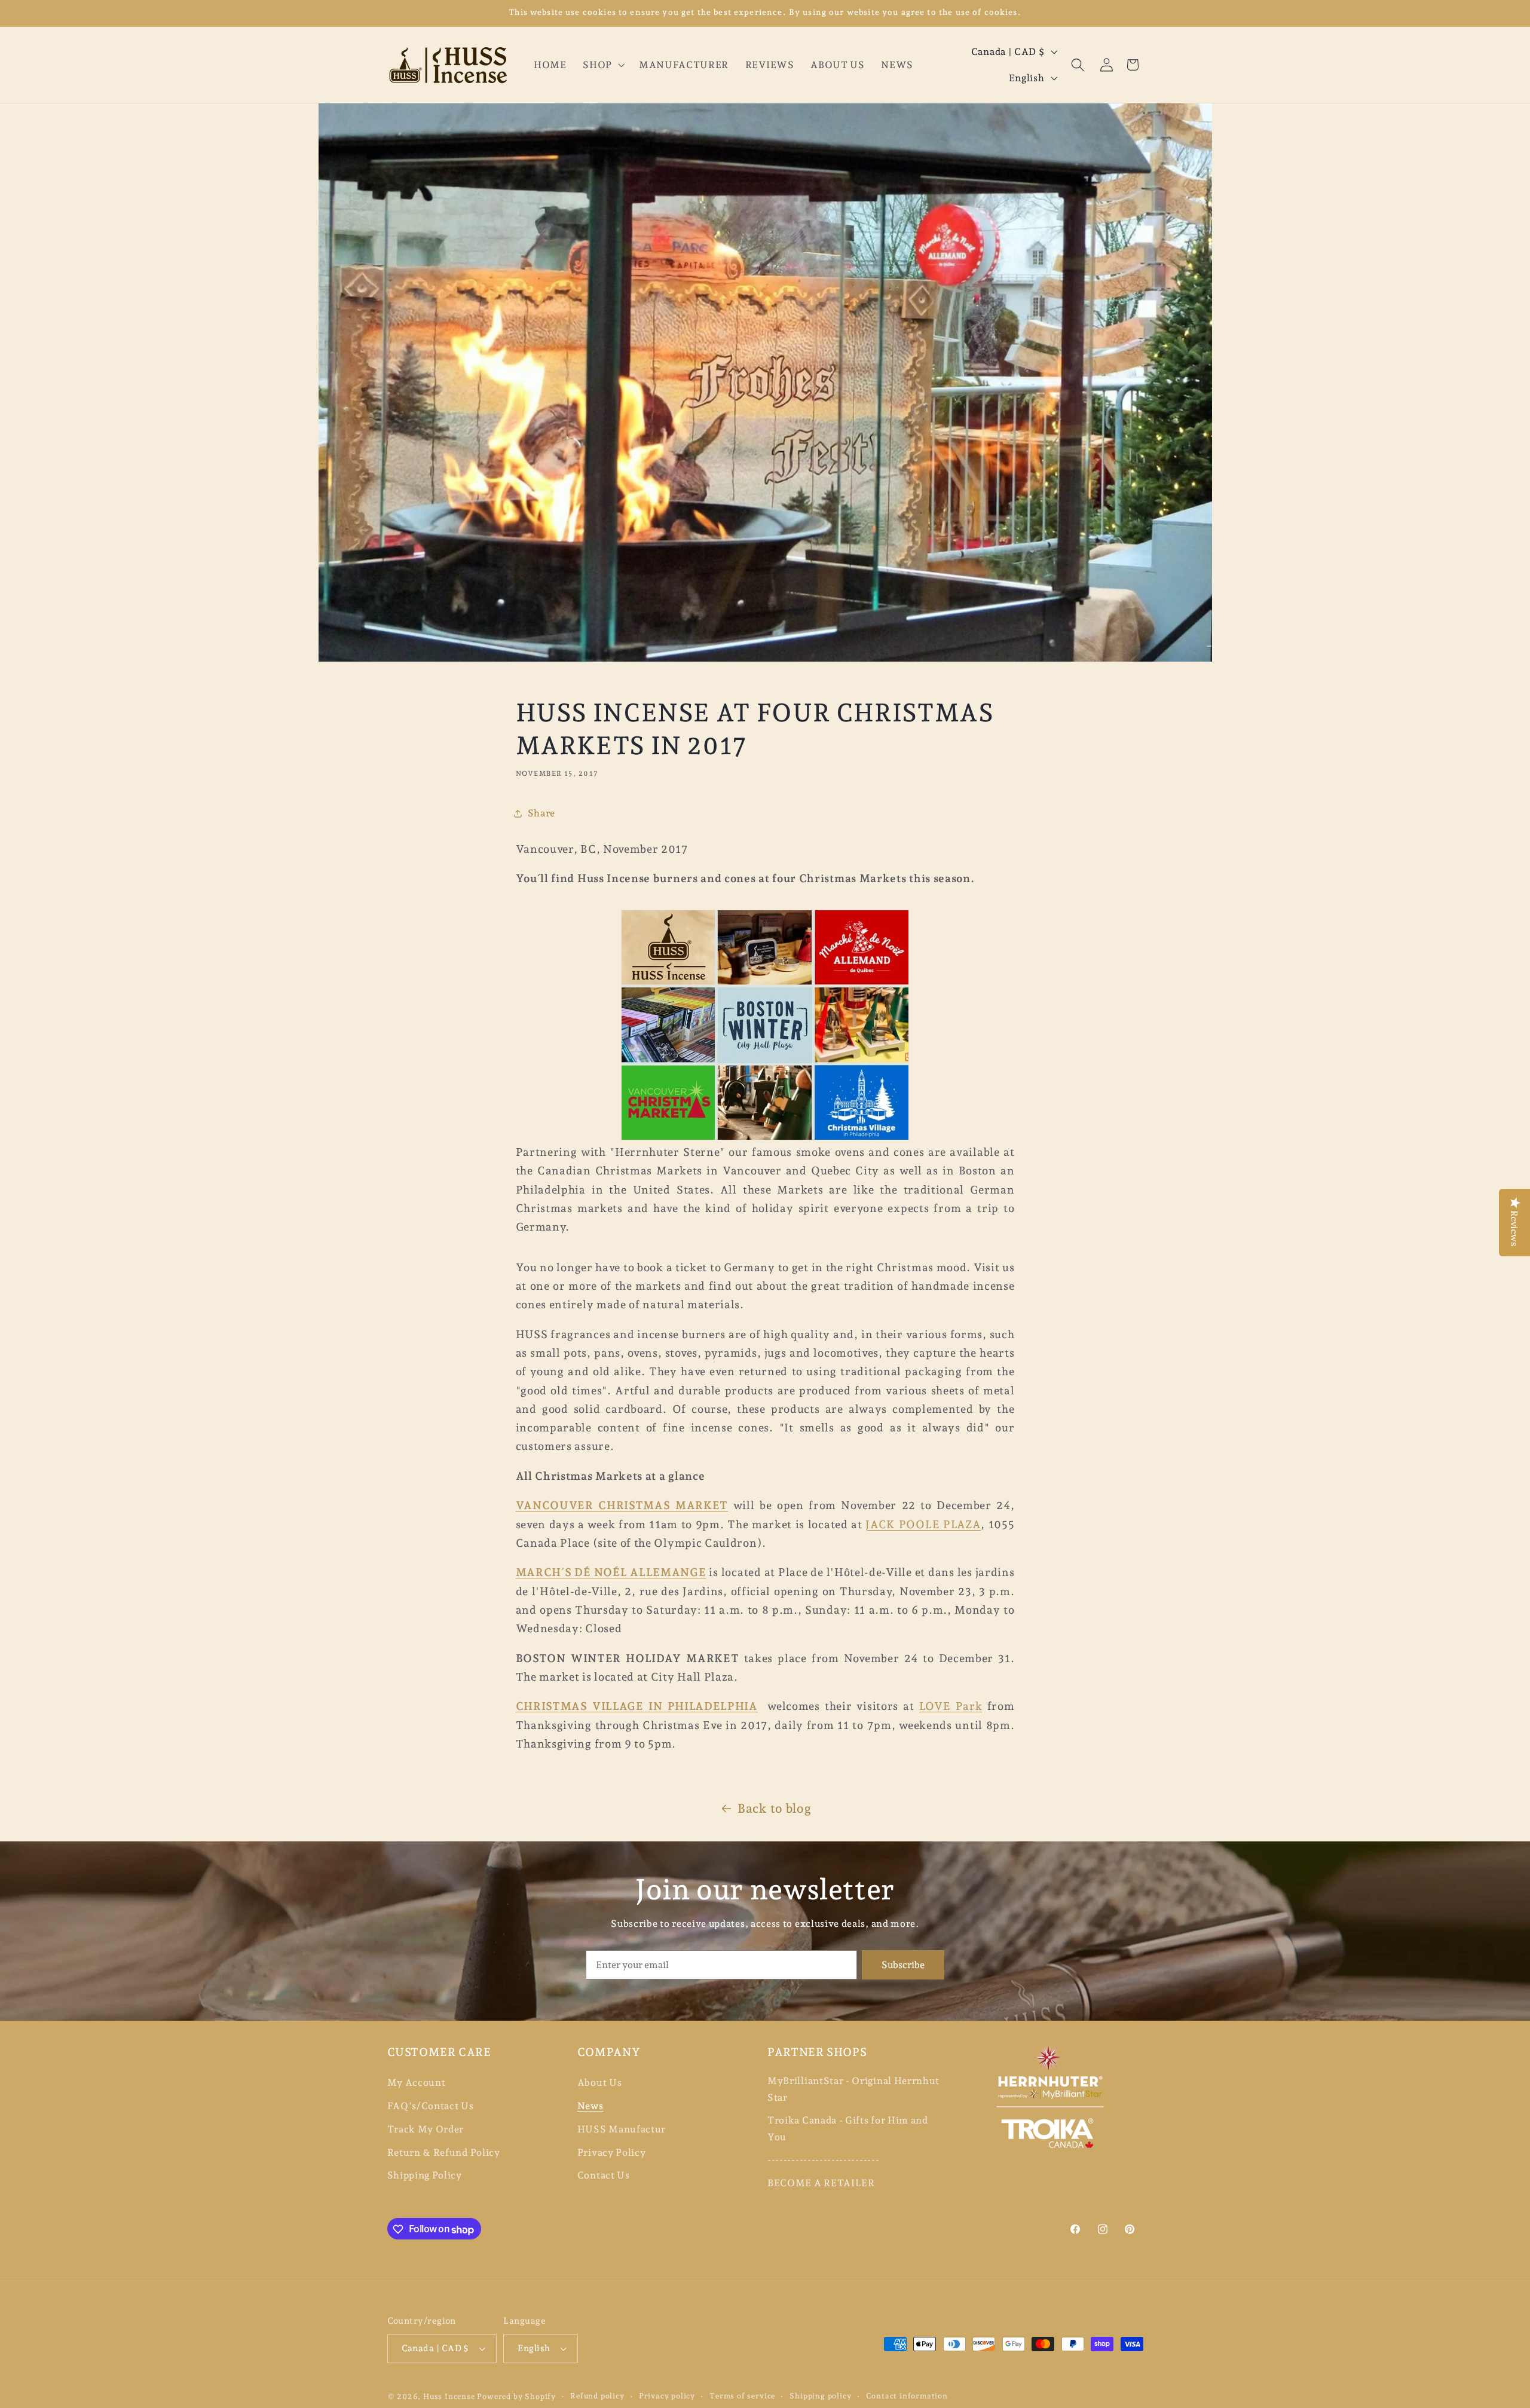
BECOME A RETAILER (821, 2183)
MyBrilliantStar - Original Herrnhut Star (853, 2089)
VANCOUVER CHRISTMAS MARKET (622, 1505)
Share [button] (541, 813)
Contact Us (604, 2176)
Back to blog (774, 1809)
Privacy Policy (612, 2152)
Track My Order (426, 2129)
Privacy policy (667, 2396)
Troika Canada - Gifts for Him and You (848, 2129)
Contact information (907, 2396)
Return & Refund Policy (444, 2152)
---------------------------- (823, 2160)
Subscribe (903, 1965)
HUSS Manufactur (622, 2129)
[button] (602, 65)
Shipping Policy (425, 2176)
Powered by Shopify (516, 2397)
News (590, 2106)
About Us (600, 2083)
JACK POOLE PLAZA (923, 1524)
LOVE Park (951, 1706)
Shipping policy (820, 2396)
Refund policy (597, 2396)
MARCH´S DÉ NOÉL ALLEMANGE (611, 1572)
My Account (417, 2083)
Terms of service (742, 2396)
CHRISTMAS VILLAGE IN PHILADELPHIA (637, 1706)
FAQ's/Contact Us (431, 2106)
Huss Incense (449, 2397)
